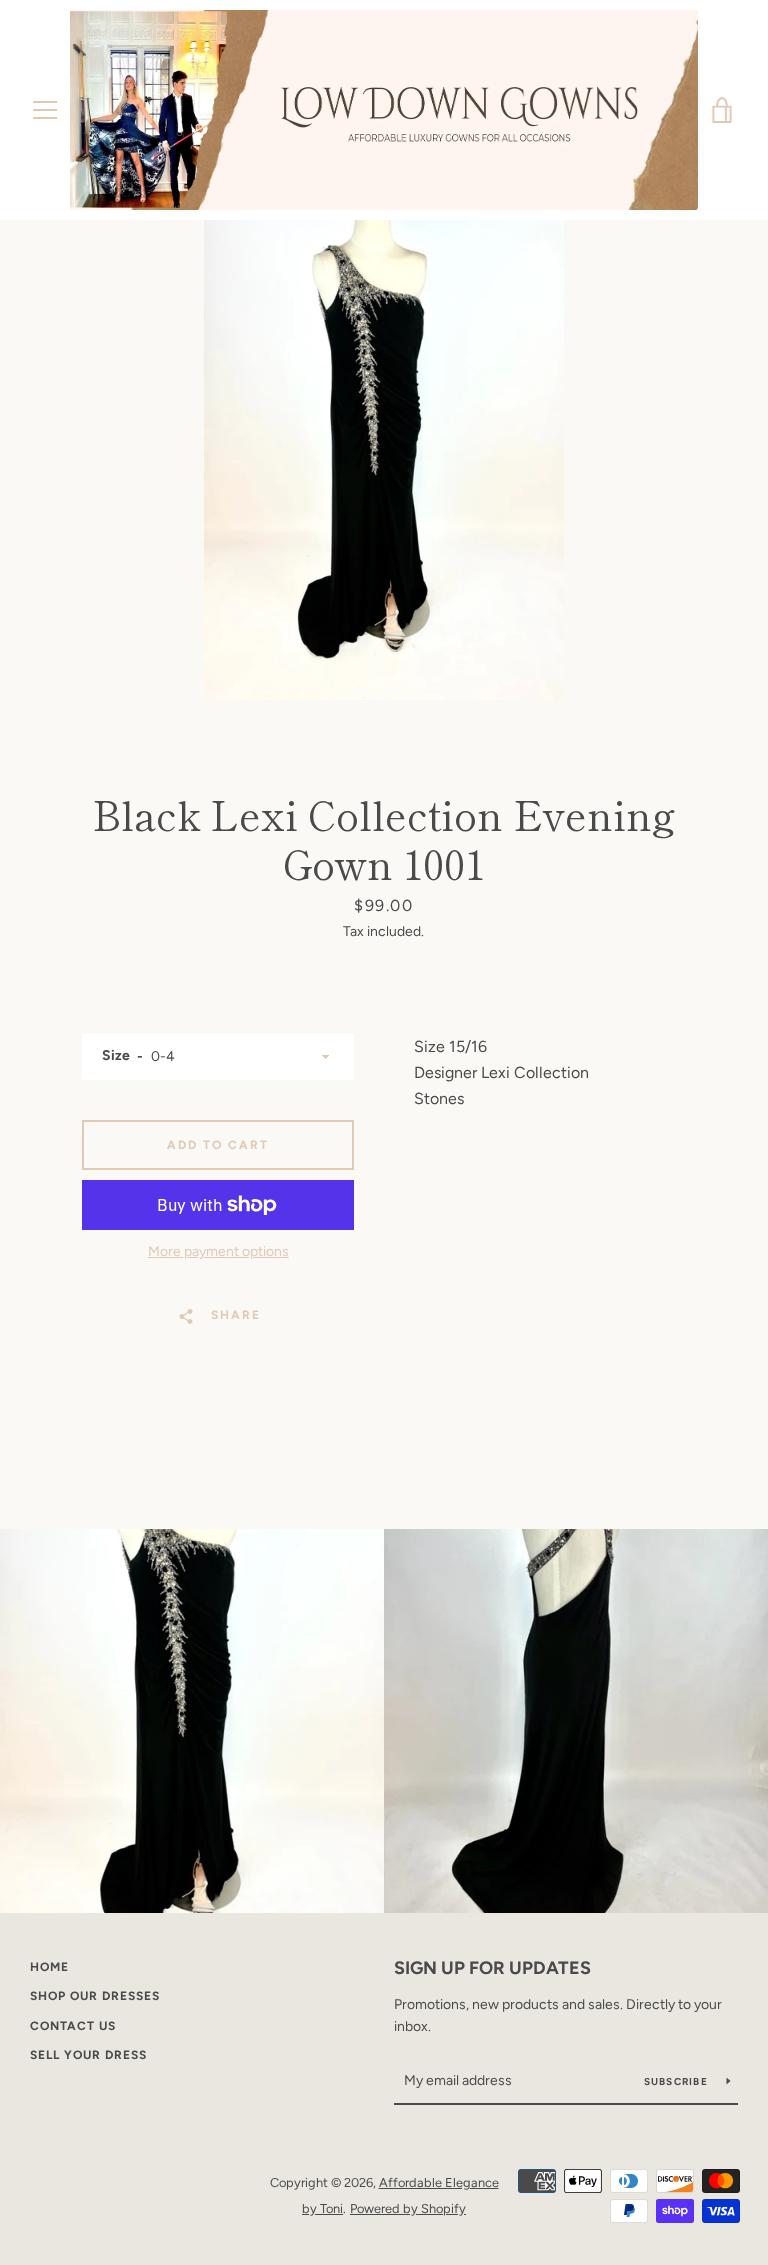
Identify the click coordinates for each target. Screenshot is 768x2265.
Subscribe (678, 2081)
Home (49, 1967)
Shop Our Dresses (95, 1996)
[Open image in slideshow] (384, 460)
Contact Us (73, 2026)
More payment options (218, 1251)
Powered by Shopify (408, 2208)
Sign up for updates (492, 1968)
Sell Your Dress (88, 2055)
